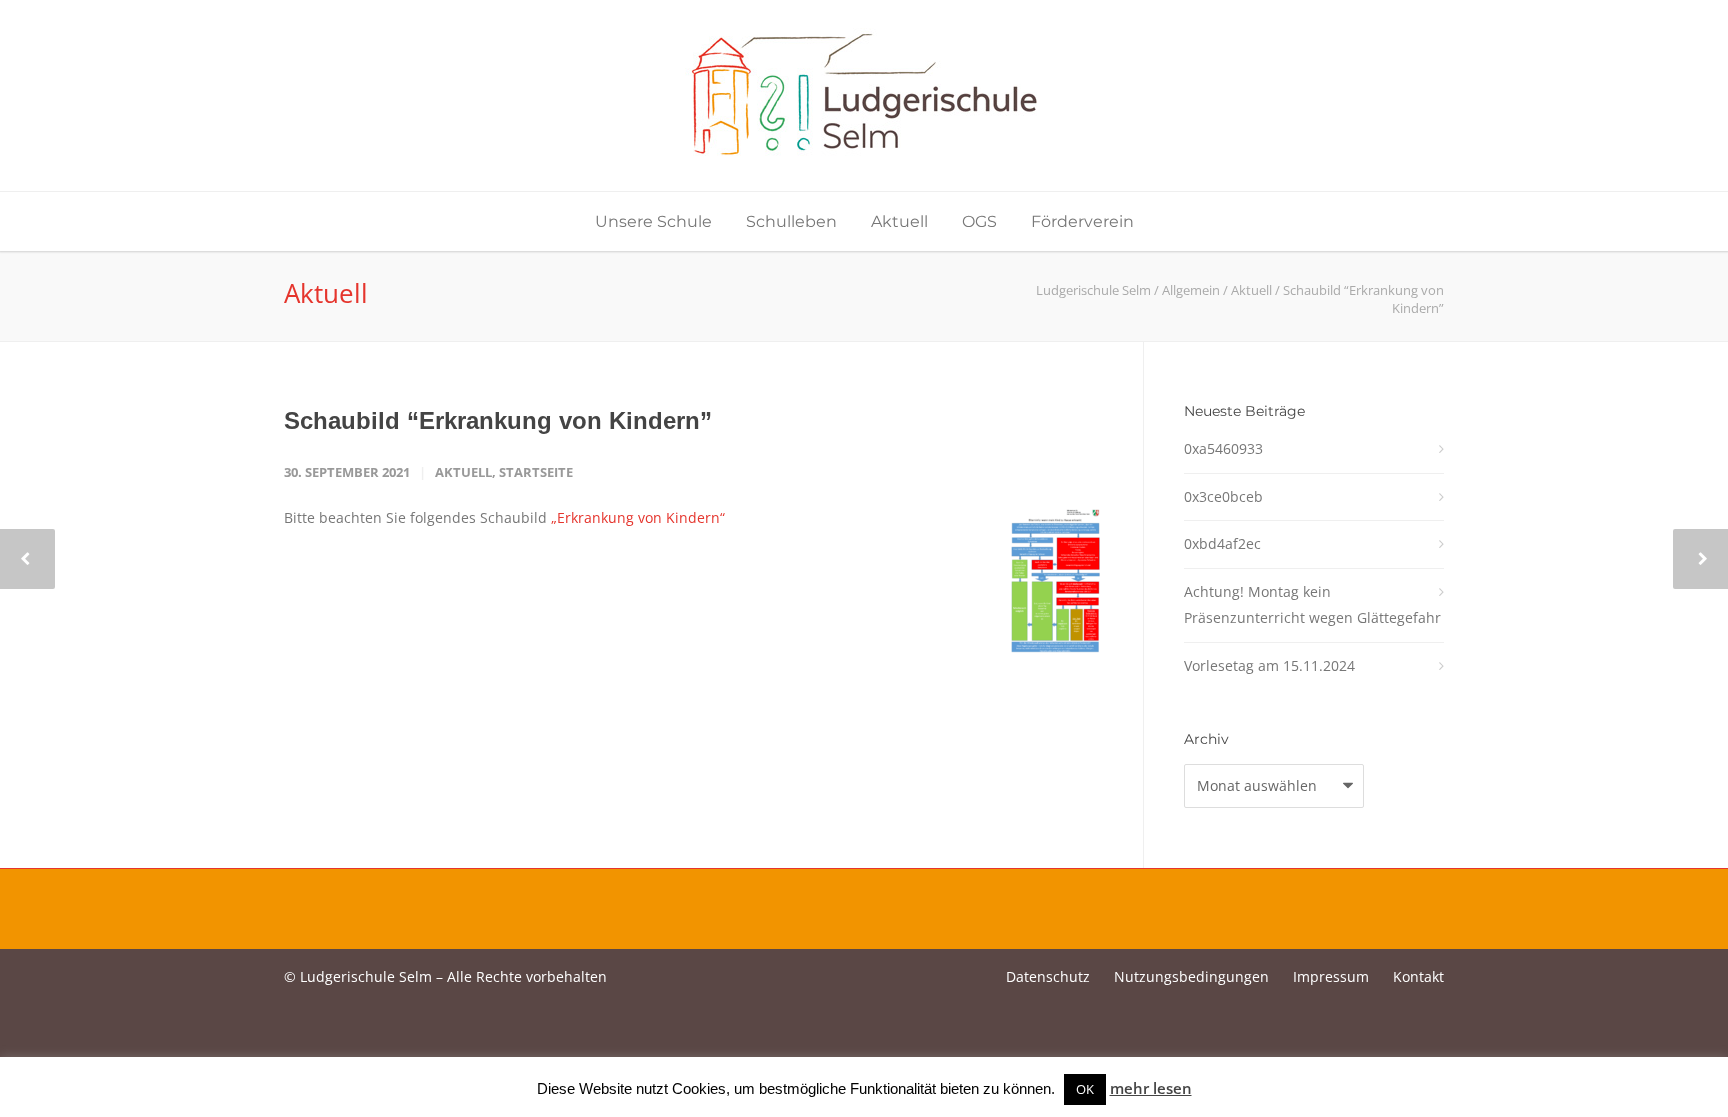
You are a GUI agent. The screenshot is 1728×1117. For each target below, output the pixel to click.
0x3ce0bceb (1223, 496)
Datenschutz (1048, 976)
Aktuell (899, 221)
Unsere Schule (653, 221)
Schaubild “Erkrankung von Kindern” (498, 420)
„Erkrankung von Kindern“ (638, 517)
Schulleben (791, 221)
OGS (979, 221)
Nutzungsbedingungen (1191, 976)
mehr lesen (1151, 1088)
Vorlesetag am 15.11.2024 (1269, 665)
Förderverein (1082, 221)
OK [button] (1085, 1089)
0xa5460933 (1223, 448)
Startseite (536, 472)
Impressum (1331, 976)
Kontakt (1418, 976)
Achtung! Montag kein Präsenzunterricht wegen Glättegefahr (1312, 605)
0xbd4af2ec (1222, 543)
